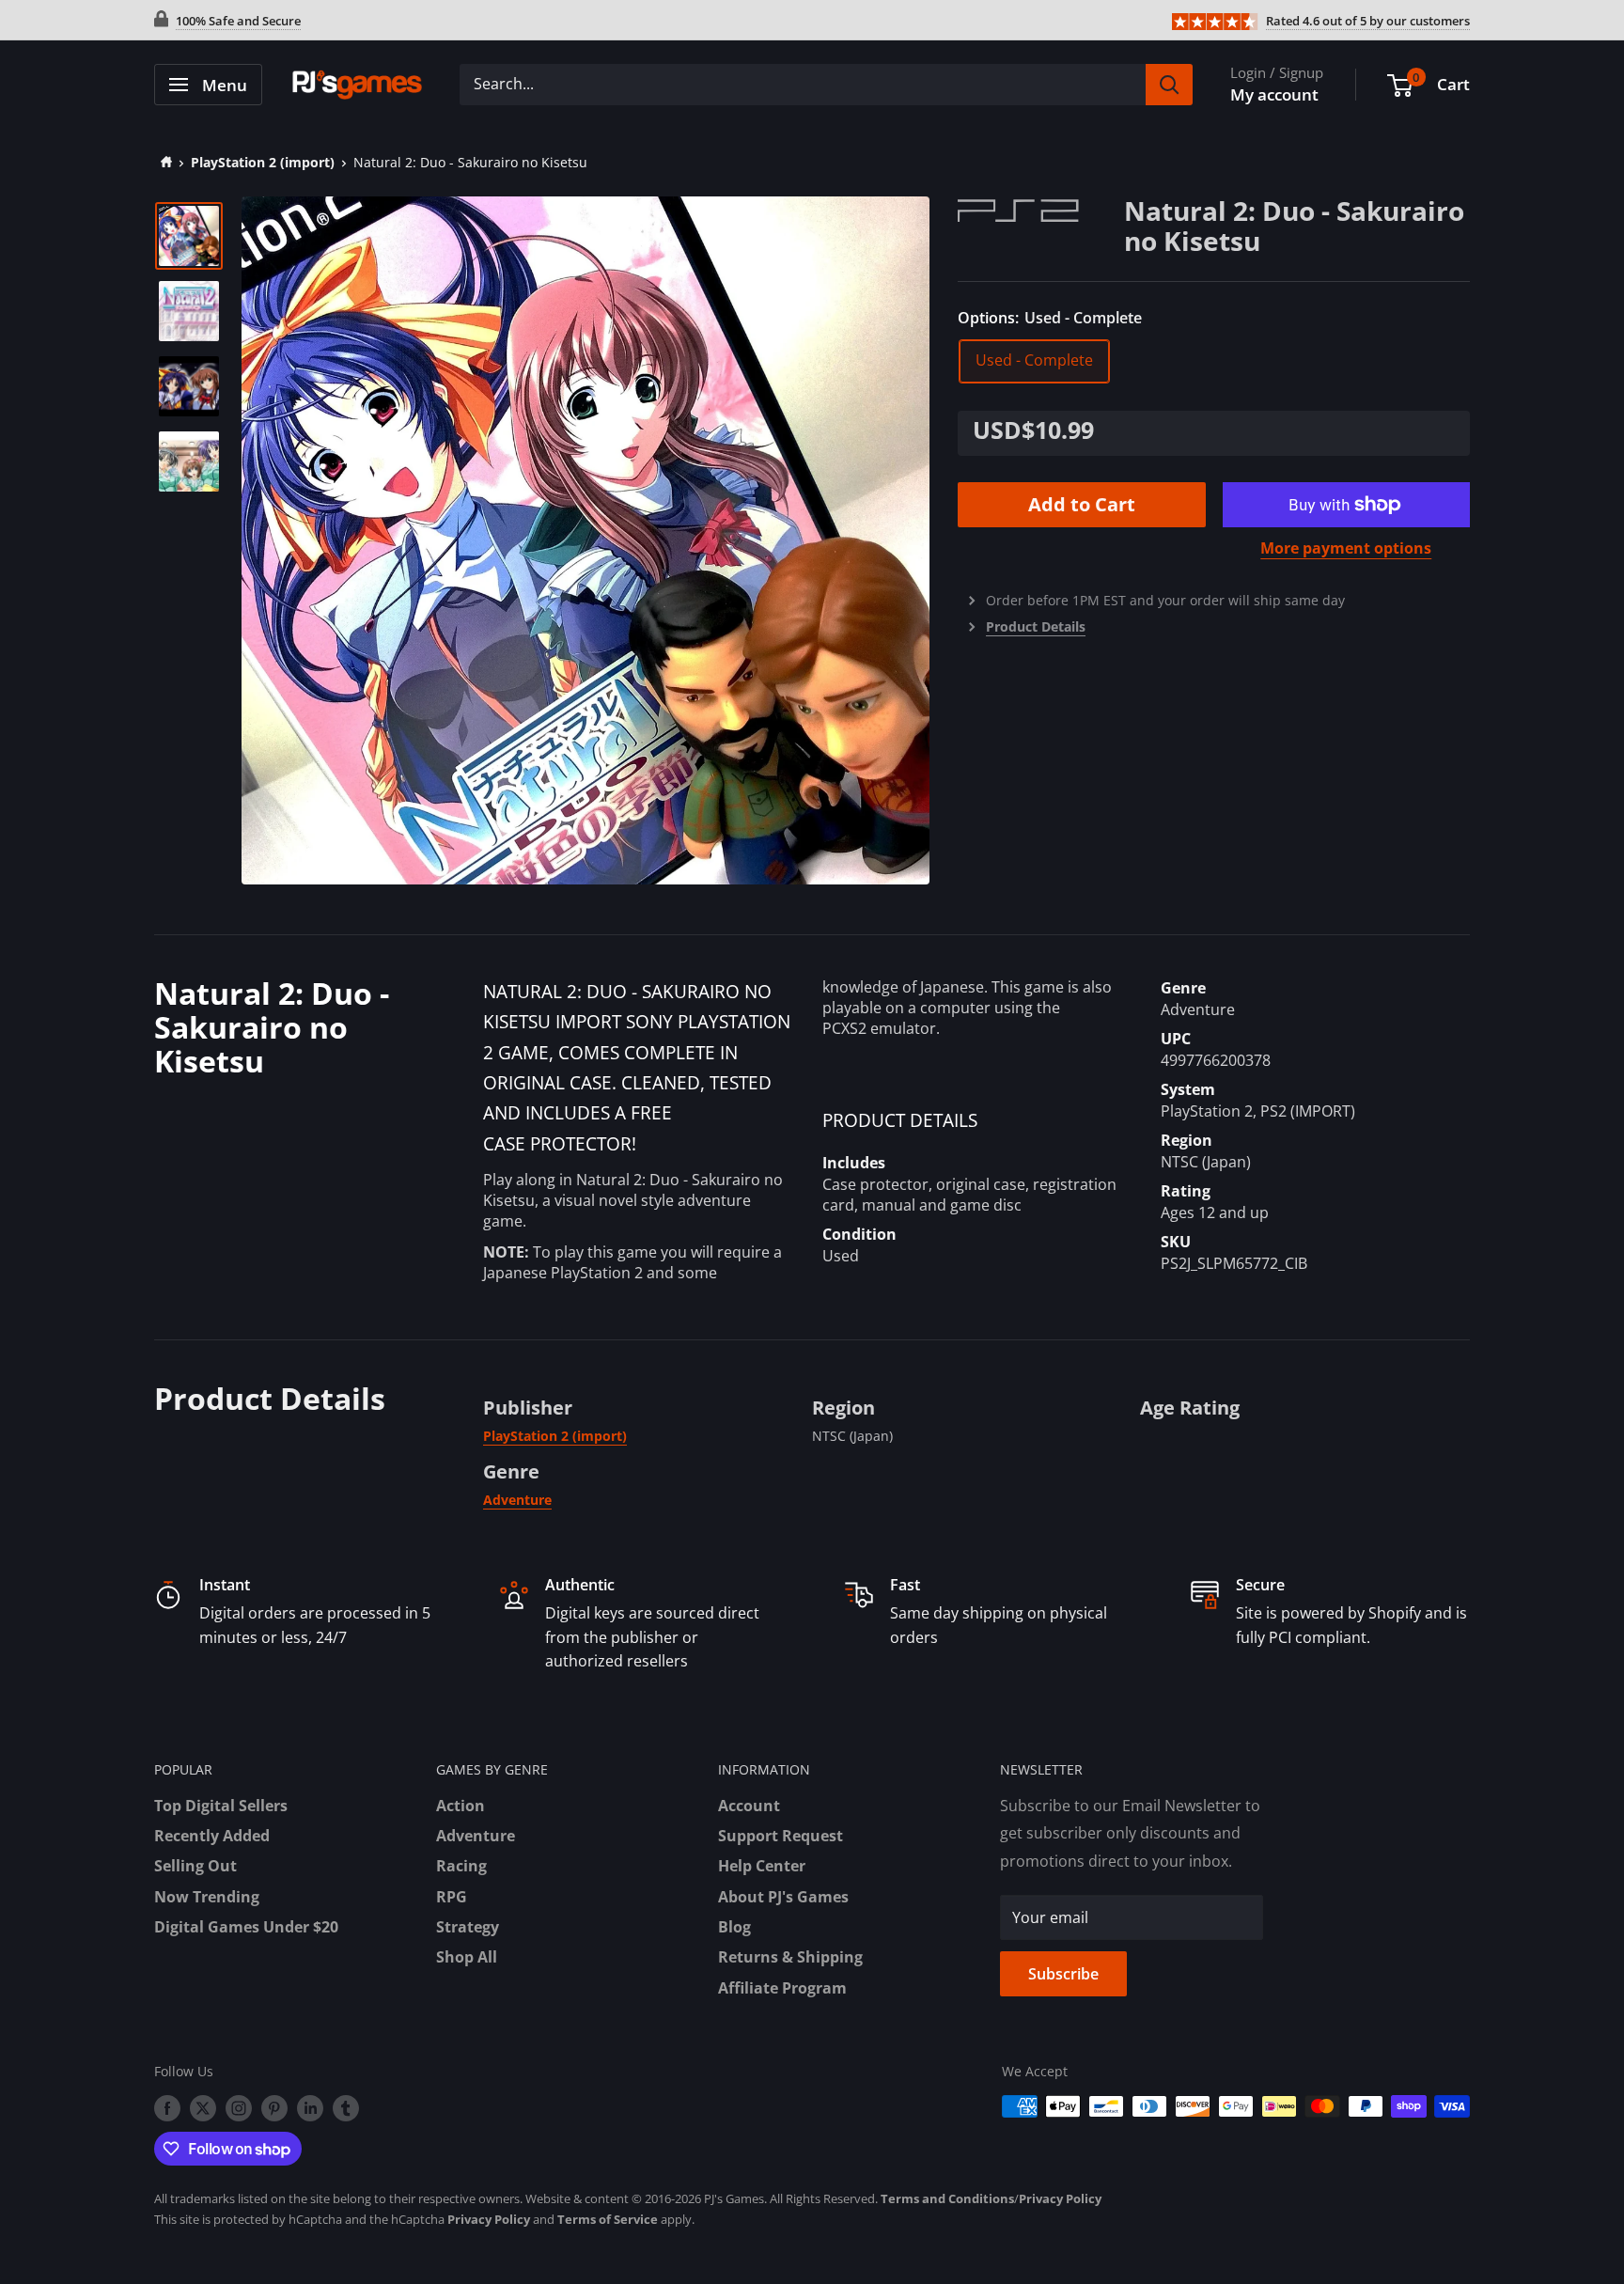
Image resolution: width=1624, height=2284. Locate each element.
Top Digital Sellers (221, 1806)
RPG (452, 1897)
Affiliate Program (782, 1988)
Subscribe (1063, 1974)
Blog (734, 1927)
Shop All (467, 1957)
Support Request (781, 1836)
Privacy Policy (1060, 2198)
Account (749, 1806)
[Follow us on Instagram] (239, 2108)
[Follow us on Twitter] (203, 2108)
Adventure (517, 1500)
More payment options (1346, 548)
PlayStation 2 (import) (263, 162)
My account (1274, 94)
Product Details (1036, 626)
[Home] (163, 162)
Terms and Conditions (947, 2198)
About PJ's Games (783, 1897)
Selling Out (195, 1866)
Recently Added (212, 1836)
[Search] (1169, 85)
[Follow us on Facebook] (167, 2108)
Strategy (468, 1927)
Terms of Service (608, 2219)
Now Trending (207, 1897)
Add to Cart (1082, 504)
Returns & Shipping (790, 1957)
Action (461, 1806)
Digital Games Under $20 (246, 1927)
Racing (461, 1866)
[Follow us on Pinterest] (274, 2108)
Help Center (762, 1866)
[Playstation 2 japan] (1041, 209)
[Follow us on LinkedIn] (310, 2108)
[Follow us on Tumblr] (346, 2108)
